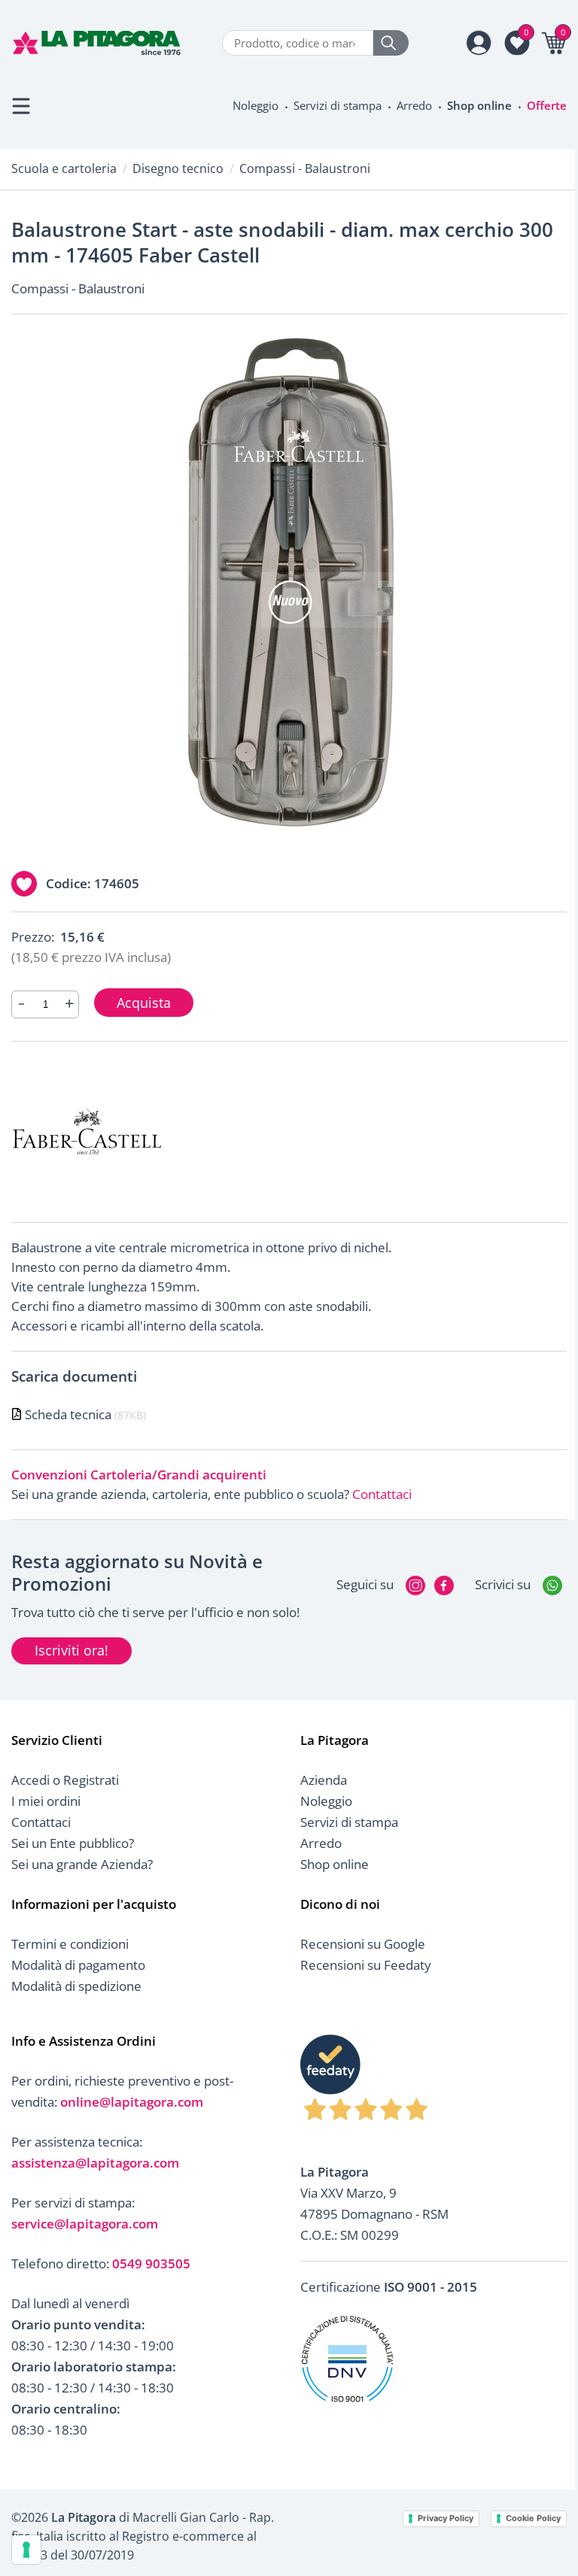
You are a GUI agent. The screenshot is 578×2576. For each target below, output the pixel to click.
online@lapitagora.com (132, 2102)
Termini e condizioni (70, 1944)
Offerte (547, 105)
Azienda (324, 1780)
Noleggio (256, 105)
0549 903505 (151, 2263)
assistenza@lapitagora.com (95, 2163)
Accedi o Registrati (65, 1780)
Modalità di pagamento (78, 1965)
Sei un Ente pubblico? (73, 1843)
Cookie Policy (533, 2518)
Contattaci (382, 1494)
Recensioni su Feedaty (366, 1965)
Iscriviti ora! (71, 1650)
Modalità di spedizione (76, 1986)
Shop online (479, 105)
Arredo (414, 105)
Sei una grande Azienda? (82, 1864)
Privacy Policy (446, 2518)
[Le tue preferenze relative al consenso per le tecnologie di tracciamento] (26, 2550)
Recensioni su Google (363, 1944)
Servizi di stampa (338, 105)
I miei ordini (46, 1801)
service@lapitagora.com (85, 2224)
